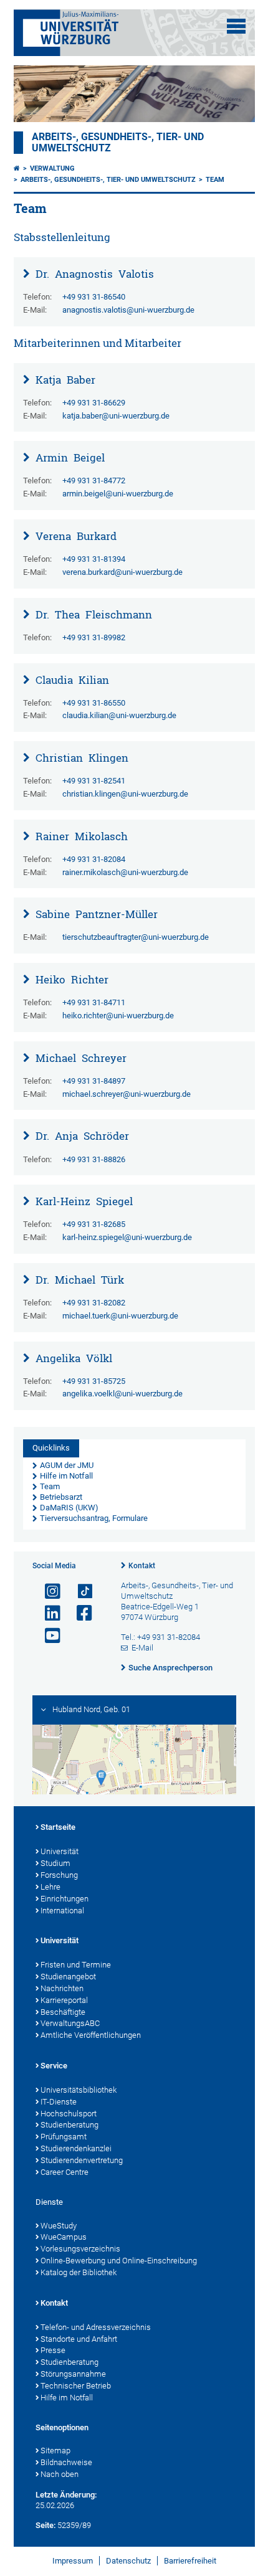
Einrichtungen (65, 1899)
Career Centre (65, 2172)
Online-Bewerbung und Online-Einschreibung (119, 2261)
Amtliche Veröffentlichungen (91, 2035)
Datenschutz (128, 2561)
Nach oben (60, 2474)
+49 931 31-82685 (94, 1224)
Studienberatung (69, 2125)
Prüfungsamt (64, 2137)
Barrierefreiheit (190, 2561)
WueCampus (64, 2237)
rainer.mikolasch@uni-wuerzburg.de (125, 872)
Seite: (45, 2525)
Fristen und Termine (76, 1965)
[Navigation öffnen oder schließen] (236, 26)
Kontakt (142, 1566)
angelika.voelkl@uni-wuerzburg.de (122, 1394)
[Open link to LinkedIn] (47, 1613)
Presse (53, 2350)
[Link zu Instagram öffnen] (47, 1592)
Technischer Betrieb (76, 2386)
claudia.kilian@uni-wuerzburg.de (119, 715)
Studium (55, 1863)
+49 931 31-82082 (94, 1303)
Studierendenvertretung (82, 2160)
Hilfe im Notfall (67, 2398)
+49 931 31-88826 (94, 1159)
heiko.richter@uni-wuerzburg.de (118, 1016)
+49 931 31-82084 (94, 859)
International (62, 1911)
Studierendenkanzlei (76, 2148)
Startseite (58, 1827)
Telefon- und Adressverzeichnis (96, 2327)
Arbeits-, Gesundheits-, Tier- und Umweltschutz (108, 180)
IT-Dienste (59, 2102)
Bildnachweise (66, 2462)
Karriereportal (64, 2000)
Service (54, 2066)
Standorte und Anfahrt (79, 2339)
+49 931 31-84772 (94, 481)
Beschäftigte (63, 2012)
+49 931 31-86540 (94, 297)
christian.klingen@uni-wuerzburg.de (125, 794)
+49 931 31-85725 (94, 1381)
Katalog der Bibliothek (79, 2272)
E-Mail (142, 1648)
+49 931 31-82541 (94, 781)
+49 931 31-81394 (94, 559)
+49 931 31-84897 (94, 1081)
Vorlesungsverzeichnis (80, 2249)
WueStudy (59, 2226)
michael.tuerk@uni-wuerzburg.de (120, 1316)
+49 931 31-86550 (94, 703)
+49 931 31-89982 (94, 637)
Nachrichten (62, 1988)
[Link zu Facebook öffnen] (79, 1613)
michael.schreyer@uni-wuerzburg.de (127, 1094)
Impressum (73, 2561)
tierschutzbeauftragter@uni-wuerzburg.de (136, 937)
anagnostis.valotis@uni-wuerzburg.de (128, 310)
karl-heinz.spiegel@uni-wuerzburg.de (127, 1237)
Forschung (59, 1875)
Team (215, 180)
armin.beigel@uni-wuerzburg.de (118, 494)
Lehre (50, 1887)
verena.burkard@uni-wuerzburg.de (122, 572)
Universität (60, 1851)
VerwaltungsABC (70, 2023)
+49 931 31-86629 (94, 403)
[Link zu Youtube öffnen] (47, 1636)
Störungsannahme (73, 2374)
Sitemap (55, 2451)
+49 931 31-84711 (94, 1002)
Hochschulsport (69, 2114)
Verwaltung (52, 168)
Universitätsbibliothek (79, 2090)
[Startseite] (17, 168)
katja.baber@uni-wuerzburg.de (116, 416)
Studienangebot (68, 1977)
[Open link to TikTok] (79, 1592)
